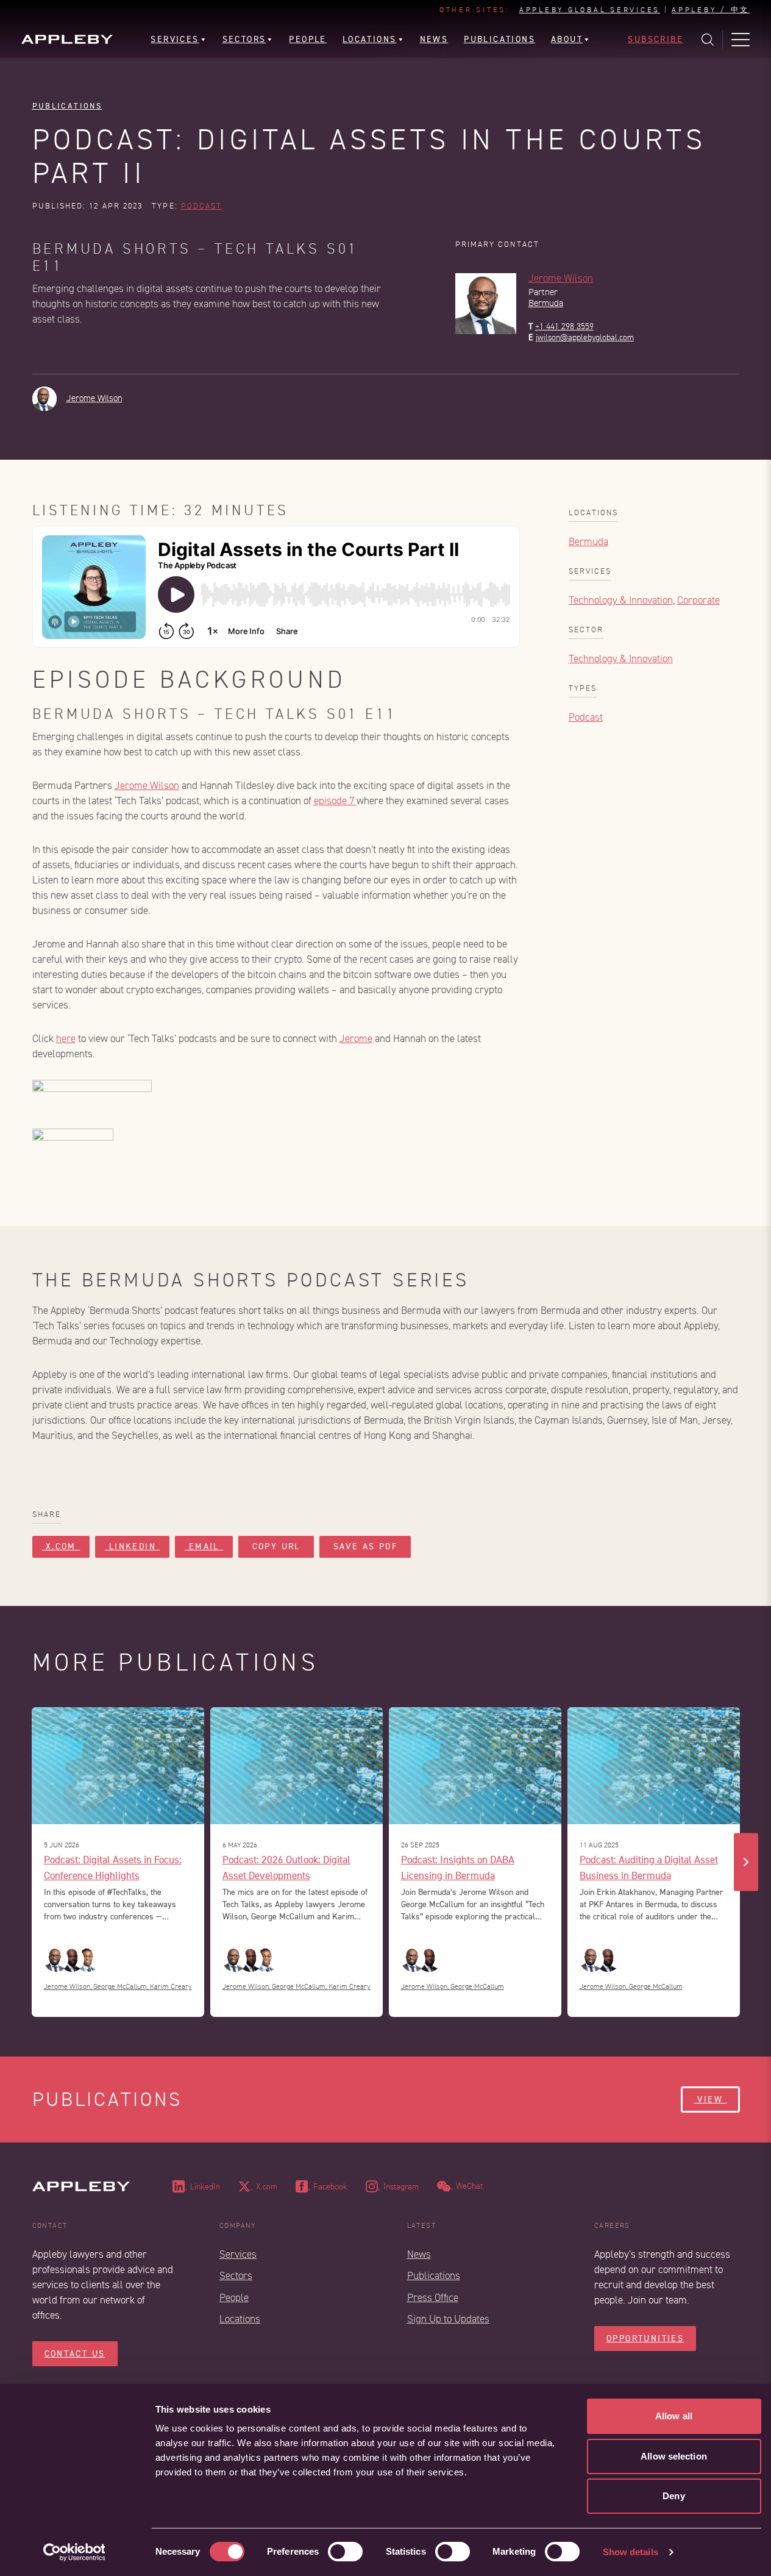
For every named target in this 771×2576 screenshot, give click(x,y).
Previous (26, 1862)
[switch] (345, 2552)
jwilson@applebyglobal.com (585, 337)
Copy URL (276, 1547)
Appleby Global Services (590, 10)
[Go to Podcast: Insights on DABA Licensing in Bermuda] (475, 1766)
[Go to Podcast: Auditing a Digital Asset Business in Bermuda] (654, 1766)
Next (746, 1862)
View (710, 2100)
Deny (673, 2496)
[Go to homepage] (67, 39)
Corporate (698, 600)
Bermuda (546, 303)
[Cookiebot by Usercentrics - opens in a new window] (74, 2552)
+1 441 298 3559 (564, 326)
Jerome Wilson (561, 278)
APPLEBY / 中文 (711, 10)
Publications (67, 106)
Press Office (433, 2298)
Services (238, 2254)
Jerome (356, 1039)
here (66, 1039)
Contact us (75, 2354)
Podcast (202, 206)
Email (204, 1547)
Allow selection (674, 2456)
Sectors (236, 2276)
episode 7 (335, 801)
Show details (631, 2552)
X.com (61, 1547)
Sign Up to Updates (448, 2319)
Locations (240, 2319)
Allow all (674, 2416)
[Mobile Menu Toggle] (741, 40)
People (234, 2298)
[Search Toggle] (708, 40)
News (419, 2254)
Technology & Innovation (621, 600)
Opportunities (645, 2339)
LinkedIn (132, 1547)
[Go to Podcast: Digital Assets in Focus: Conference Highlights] (118, 1766)
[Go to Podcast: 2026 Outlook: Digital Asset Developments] (297, 1766)
